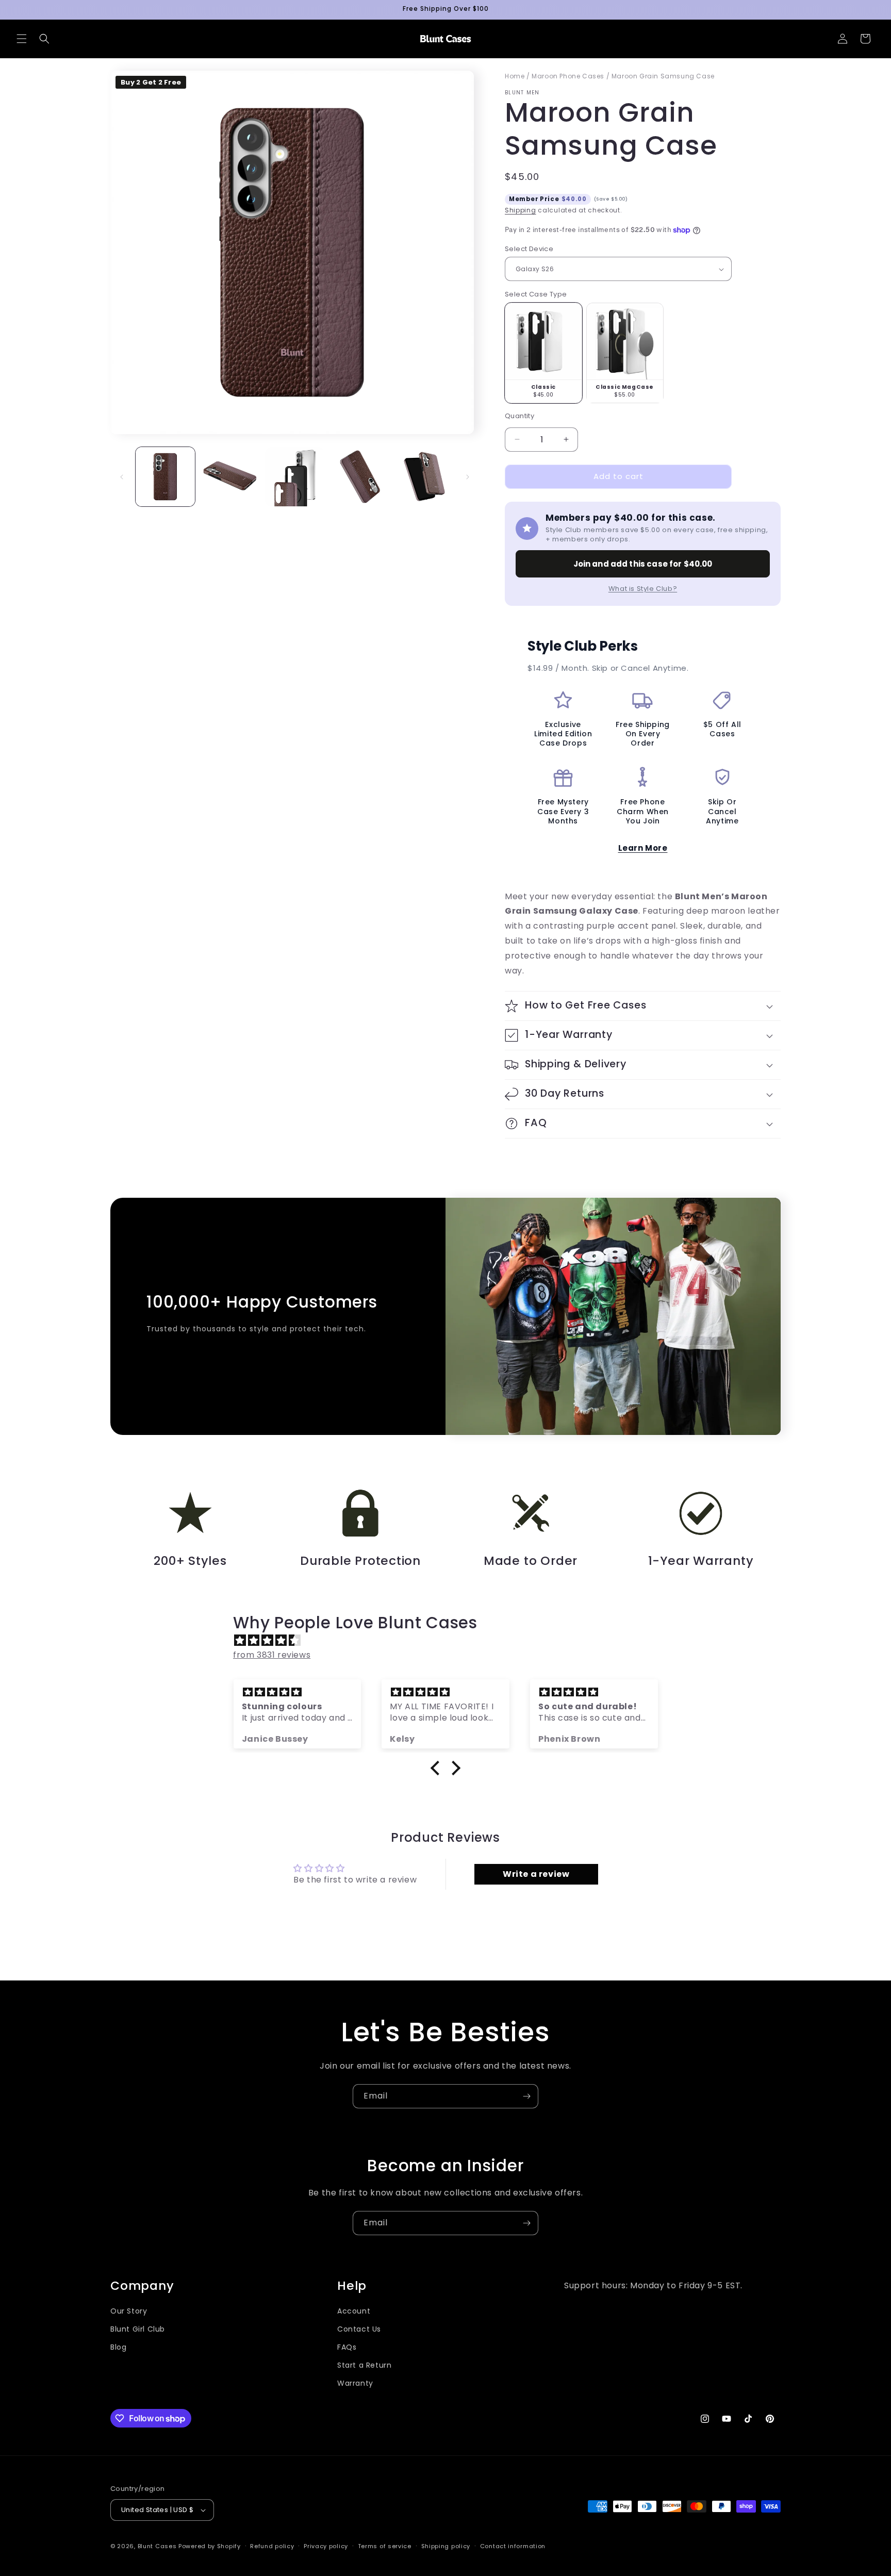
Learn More (643, 848)
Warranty (355, 2383)
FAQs (347, 2347)
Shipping (521, 210)
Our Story (129, 2311)
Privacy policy (326, 2546)
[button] (22, 39)
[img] (451, 1641)
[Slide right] (468, 477)
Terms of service (385, 2546)
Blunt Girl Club (138, 2329)
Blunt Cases (157, 2546)
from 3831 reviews (272, 1655)
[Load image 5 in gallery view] (424, 477)
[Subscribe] (526, 2096)
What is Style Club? (643, 589)
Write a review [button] (536, 1874)
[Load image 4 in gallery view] (359, 477)
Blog (118, 2347)
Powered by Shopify (210, 2546)
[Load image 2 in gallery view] (230, 477)
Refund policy (272, 2546)
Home (515, 76)
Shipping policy (446, 2546)
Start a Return (364, 2365)
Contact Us (359, 2329)
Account (354, 2311)
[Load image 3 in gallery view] (295, 477)
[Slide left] (122, 477)
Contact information (513, 2546)
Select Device (529, 249)
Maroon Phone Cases (568, 76)
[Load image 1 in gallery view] (165, 477)
